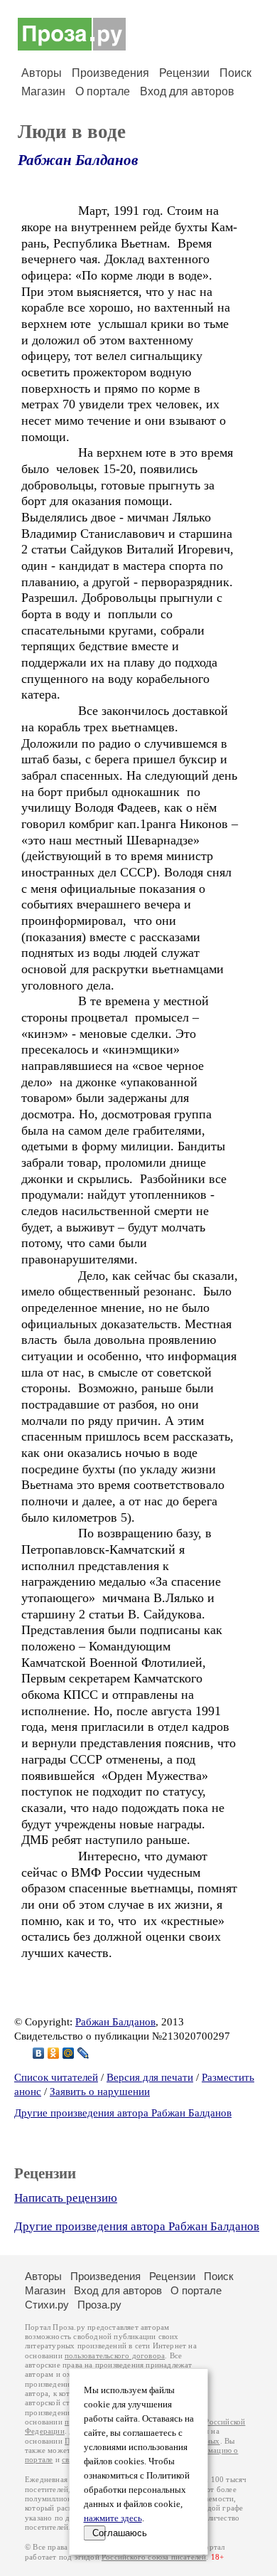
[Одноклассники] (54, 2053)
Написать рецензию (66, 2198)
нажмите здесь (113, 2518)
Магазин (43, 91)
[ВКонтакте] (39, 2053)
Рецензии (184, 73)
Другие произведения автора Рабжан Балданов (123, 2113)
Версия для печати (150, 2077)
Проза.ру (99, 2305)
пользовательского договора (115, 2356)
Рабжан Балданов (78, 160)
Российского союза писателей (154, 2557)
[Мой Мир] (69, 2053)
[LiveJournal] (83, 2053)
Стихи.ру (47, 2305)
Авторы (42, 73)
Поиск (235, 73)
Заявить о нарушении (100, 2092)
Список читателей (56, 2077)
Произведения (110, 73)
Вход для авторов (187, 91)
